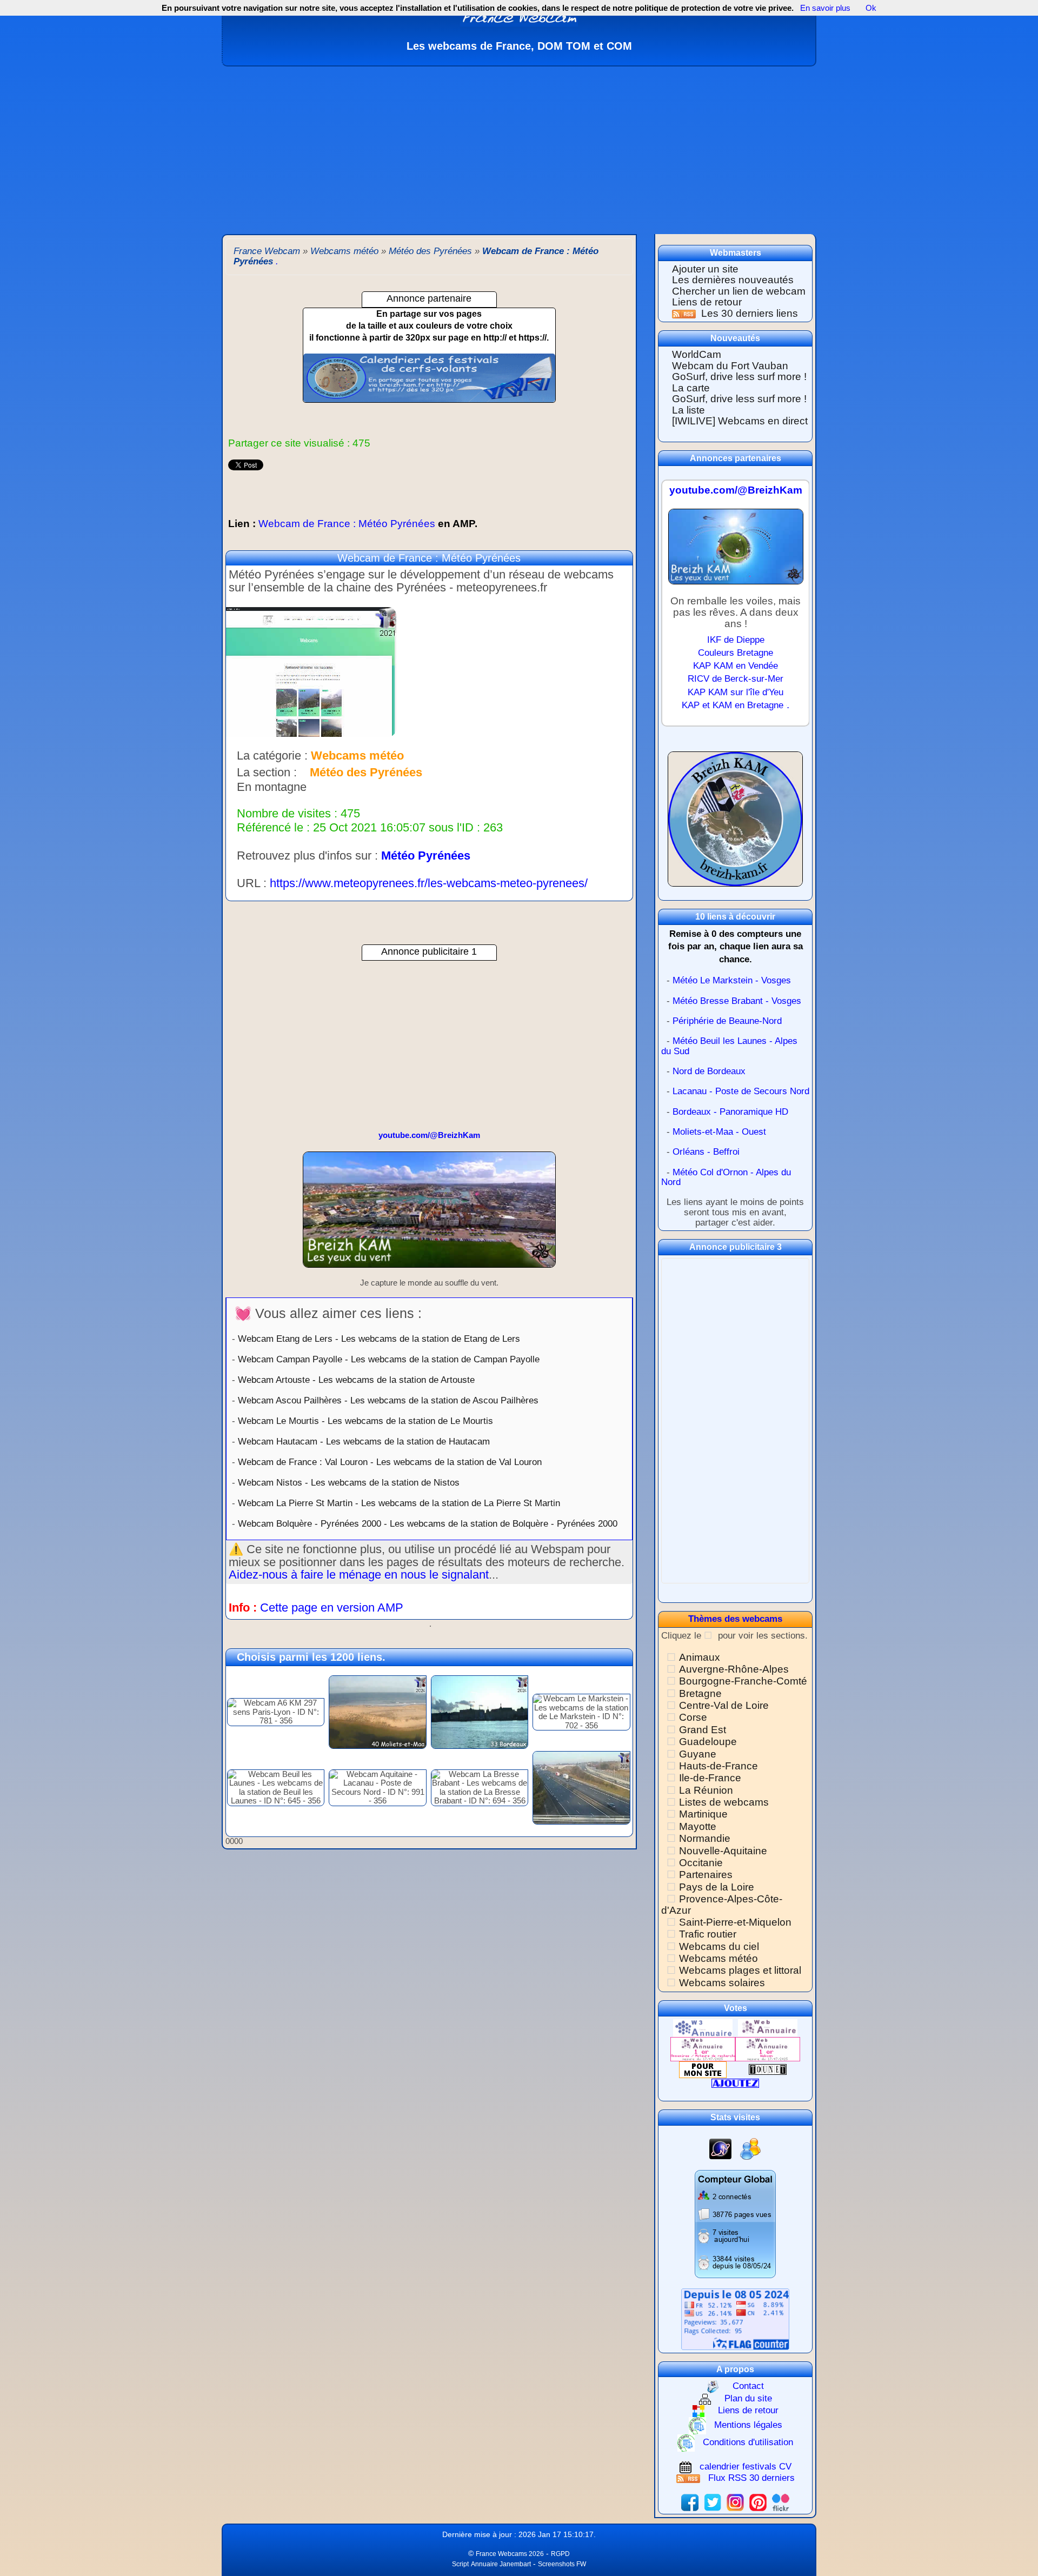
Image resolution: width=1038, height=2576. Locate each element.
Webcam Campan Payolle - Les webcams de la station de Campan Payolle (389, 1359)
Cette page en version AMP (332, 1607)
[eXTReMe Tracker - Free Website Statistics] (720, 2149)
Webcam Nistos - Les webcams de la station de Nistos (349, 1482)
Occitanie (701, 1863)
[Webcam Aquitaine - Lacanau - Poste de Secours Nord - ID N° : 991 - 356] (377, 1787)
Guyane (698, 1754)
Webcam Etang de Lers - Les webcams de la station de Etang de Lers (379, 1339)
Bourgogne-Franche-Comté (743, 1681)
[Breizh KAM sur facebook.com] (690, 2502)
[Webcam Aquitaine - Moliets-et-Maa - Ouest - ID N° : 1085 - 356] (377, 1711)
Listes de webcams (724, 1802)
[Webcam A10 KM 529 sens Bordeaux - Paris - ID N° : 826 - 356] (581, 1787)
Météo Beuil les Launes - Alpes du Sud (729, 1046)
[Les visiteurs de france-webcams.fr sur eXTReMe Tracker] (750, 2149)
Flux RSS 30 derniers (751, 2478)
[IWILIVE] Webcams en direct (740, 421)
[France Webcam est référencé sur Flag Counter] (735, 2318)
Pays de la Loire (717, 1887)
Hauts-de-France (718, 1766)
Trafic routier (708, 1934)
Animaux (700, 1657)
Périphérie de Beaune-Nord (727, 1021)
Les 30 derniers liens (750, 313)
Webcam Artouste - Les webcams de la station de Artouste (356, 1380)
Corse (693, 1717)
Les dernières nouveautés (733, 280)
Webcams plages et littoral (740, 1970)
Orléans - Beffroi (706, 1152)
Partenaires (706, 1875)
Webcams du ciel (719, 1946)
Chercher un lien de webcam (739, 291)
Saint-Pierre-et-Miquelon (735, 1922)
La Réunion (706, 1790)
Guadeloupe (708, 1742)
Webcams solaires (722, 1983)
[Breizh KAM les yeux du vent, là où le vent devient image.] (735, 824)
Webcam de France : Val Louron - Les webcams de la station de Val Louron (390, 1462)
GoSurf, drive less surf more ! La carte (739, 382)
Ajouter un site (705, 269)
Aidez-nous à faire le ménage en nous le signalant (359, 1575)
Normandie (705, 1838)
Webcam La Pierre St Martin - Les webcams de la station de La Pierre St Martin (399, 1503)
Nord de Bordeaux (709, 1071)
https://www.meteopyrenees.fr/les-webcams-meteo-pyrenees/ (429, 883)
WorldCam (697, 354)
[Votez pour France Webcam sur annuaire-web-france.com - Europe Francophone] (768, 2028)
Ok (870, 8)
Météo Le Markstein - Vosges (732, 980)
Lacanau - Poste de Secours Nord (741, 1091)
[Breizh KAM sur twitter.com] (713, 2502)
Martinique (703, 1814)
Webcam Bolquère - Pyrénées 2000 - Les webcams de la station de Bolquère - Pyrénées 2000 (428, 1523)
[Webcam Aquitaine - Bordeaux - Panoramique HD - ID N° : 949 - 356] (480, 1711)
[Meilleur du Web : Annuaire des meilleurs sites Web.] (703, 2069)
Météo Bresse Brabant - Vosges (737, 1001)
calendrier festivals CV (746, 2467)
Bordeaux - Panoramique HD (730, 1112)
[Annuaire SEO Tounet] (768, 2069)
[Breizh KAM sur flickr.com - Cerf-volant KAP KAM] (781, 2502)
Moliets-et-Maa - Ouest (719, 1132)
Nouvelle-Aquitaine (723, 1851)
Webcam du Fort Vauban (730, 366)
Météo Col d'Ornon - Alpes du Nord (726, 1177)
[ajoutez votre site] (735, 2083)
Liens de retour (707, 302)
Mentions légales (748, 2425)
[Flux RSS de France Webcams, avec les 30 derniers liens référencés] (685, 313)
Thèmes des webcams (735, 1619)
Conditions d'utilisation (748, 2442)
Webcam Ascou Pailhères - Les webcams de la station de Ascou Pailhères (388, 1400)
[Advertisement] (519, 148)
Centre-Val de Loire (724, 1705)
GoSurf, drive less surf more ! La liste (739, 404)
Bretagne (700, 1693)
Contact (748, 2386)
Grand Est (703, 1730)
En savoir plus (825, 8)
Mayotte (698, 1826)
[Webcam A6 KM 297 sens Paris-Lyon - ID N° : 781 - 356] (276, 1711)
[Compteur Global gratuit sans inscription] (735, 2223)
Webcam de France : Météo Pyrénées (353, 524)
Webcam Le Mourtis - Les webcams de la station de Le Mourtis (365, 1421)
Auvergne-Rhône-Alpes (734, 1669)
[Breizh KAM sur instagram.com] (735, 2502)
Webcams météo (718, 1958)
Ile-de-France (710, 1778)
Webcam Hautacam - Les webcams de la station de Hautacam (364, 1441)
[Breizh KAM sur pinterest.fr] (758, 2502)
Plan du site (748, 2398)
